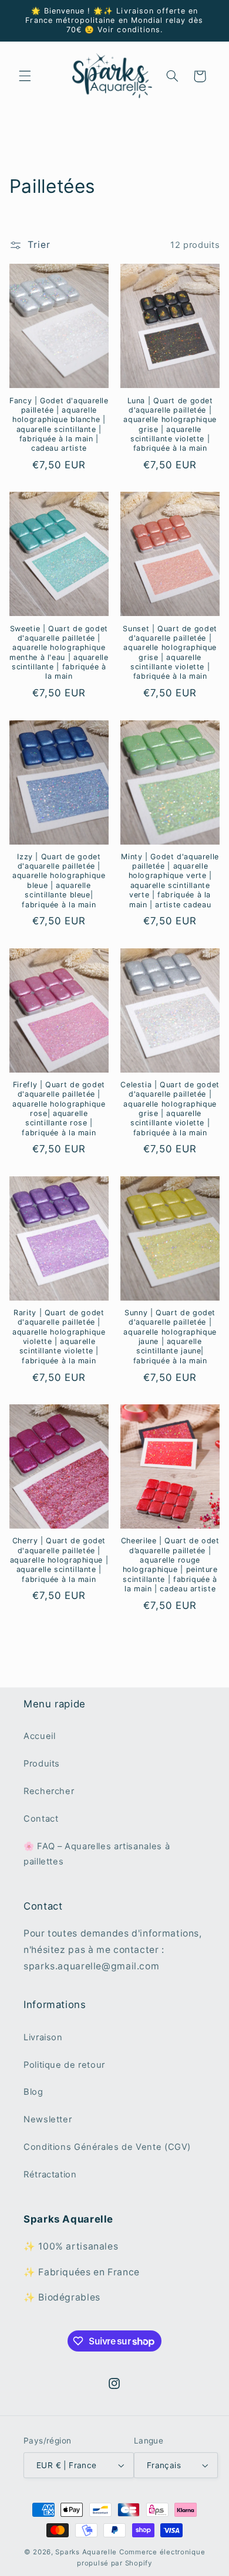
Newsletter (48, 2119)
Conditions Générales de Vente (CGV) (107, 2147)
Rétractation (50, 2175)
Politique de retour (64, 2065)
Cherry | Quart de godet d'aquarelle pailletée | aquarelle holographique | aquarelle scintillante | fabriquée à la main (59, 1560)
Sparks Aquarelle (86, 2552)
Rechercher (49, 1791)
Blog (33, 2092)
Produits (42, 1764)
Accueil (39, 1736)
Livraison (43, 2037)
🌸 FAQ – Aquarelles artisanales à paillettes (97, 1854)
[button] (25, 76)
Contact (41, 1819)
